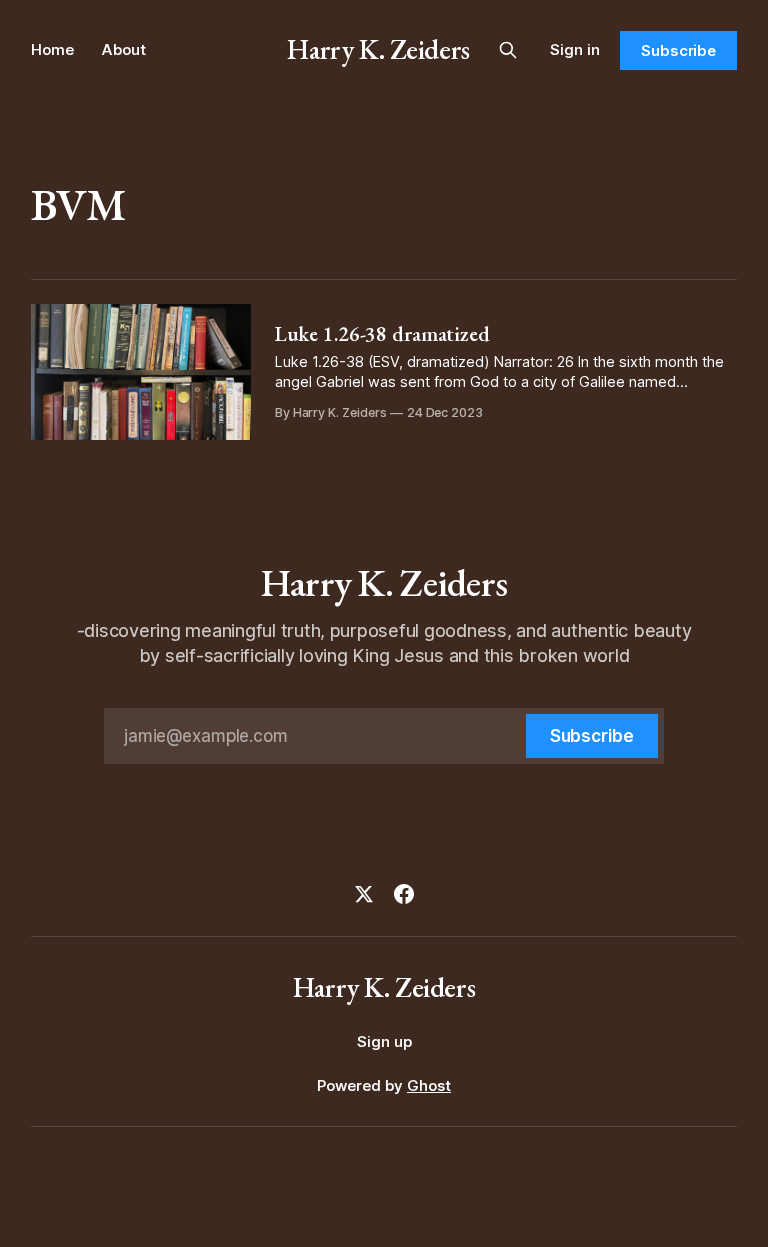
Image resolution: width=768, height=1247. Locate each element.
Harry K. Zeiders (378, 49)
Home (52, 49)
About (124, 49)
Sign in (575, 49)
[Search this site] (508, 50)
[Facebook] (404, 894)
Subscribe (678, 50)
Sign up (384, 1041)
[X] (364, 894)
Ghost (429, 1085)
